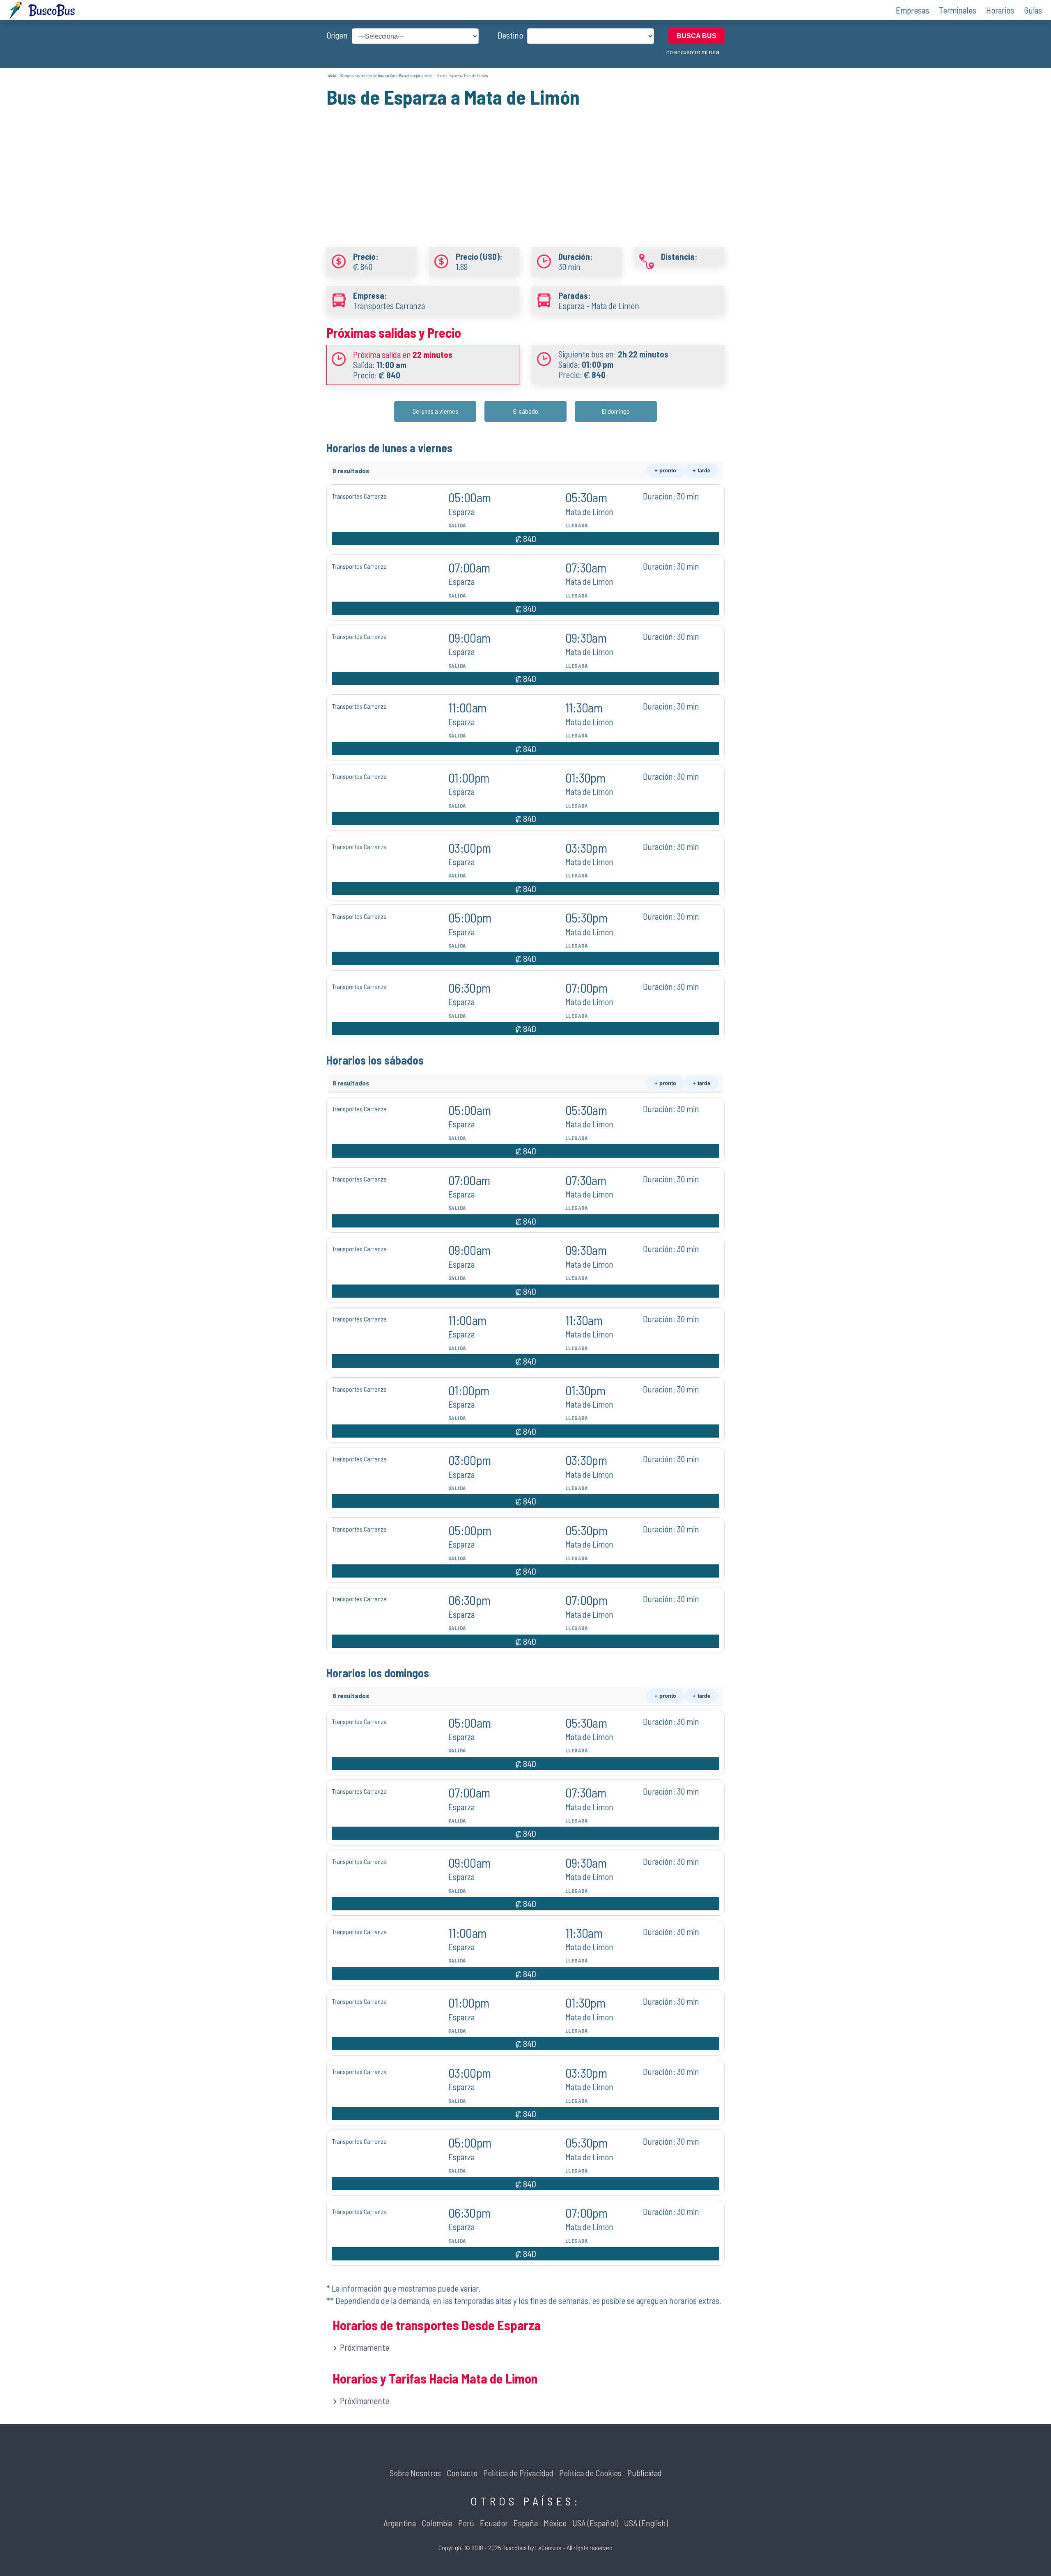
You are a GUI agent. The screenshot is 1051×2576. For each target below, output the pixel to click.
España (526, 2523)
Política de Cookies (590, 2473)
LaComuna (548, 2547)
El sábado (526, 411)
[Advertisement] (525, 167)
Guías (1033, 10)
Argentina (400, 2523)
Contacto (462, 2473)
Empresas (912, 10)
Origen (337, 35)
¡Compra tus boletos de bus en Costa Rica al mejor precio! (386, 76)
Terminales (958, 10)
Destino (510, 35)
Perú (466, 2523)
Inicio (331, 76)
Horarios (1000, 10)
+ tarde (701, 471)
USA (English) (646, 2523)
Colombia (437, 2523)
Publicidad (645, 2473)
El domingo (616, 411)
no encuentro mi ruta (693, 52)
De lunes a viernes (435, 411)
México (555, 2523)
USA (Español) (595, 2523)
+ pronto (665, 471)
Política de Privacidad (518, 2473)
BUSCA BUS (696, 36)
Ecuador (494, 2523)
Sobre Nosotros (415, 2473)
